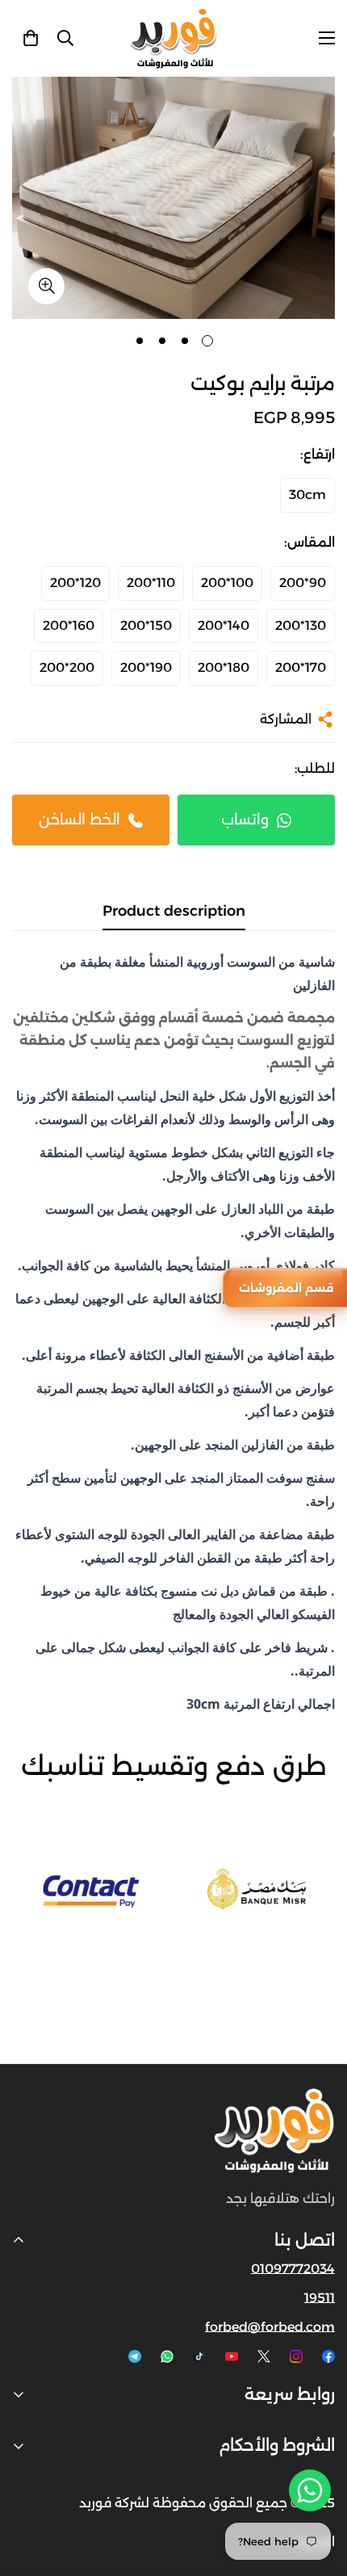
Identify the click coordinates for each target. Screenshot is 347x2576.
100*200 (227, 583)
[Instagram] (296, 2356)
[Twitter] (264, 2356)
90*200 (303, 583)
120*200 (75, 583)
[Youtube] (232, 2356)
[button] (31, 38)
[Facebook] (328, 2356)
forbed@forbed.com (270, 2327)
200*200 (67, 667)
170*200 (301, 667)
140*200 (224, 625)
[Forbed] (173, 38)
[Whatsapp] (167, 2356)
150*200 (146, 625)
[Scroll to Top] (29, 2490)
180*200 (224, 667)
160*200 (69, 625)
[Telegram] (135, 2356)
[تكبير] (46, 286)
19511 (320, 2298)
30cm (307, 495)
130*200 (301, 625)
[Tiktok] (199, 2356)
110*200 (151, 583)
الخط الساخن (79, 820)
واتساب (245, 820)
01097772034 (293, 2269)
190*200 (146, 667)
